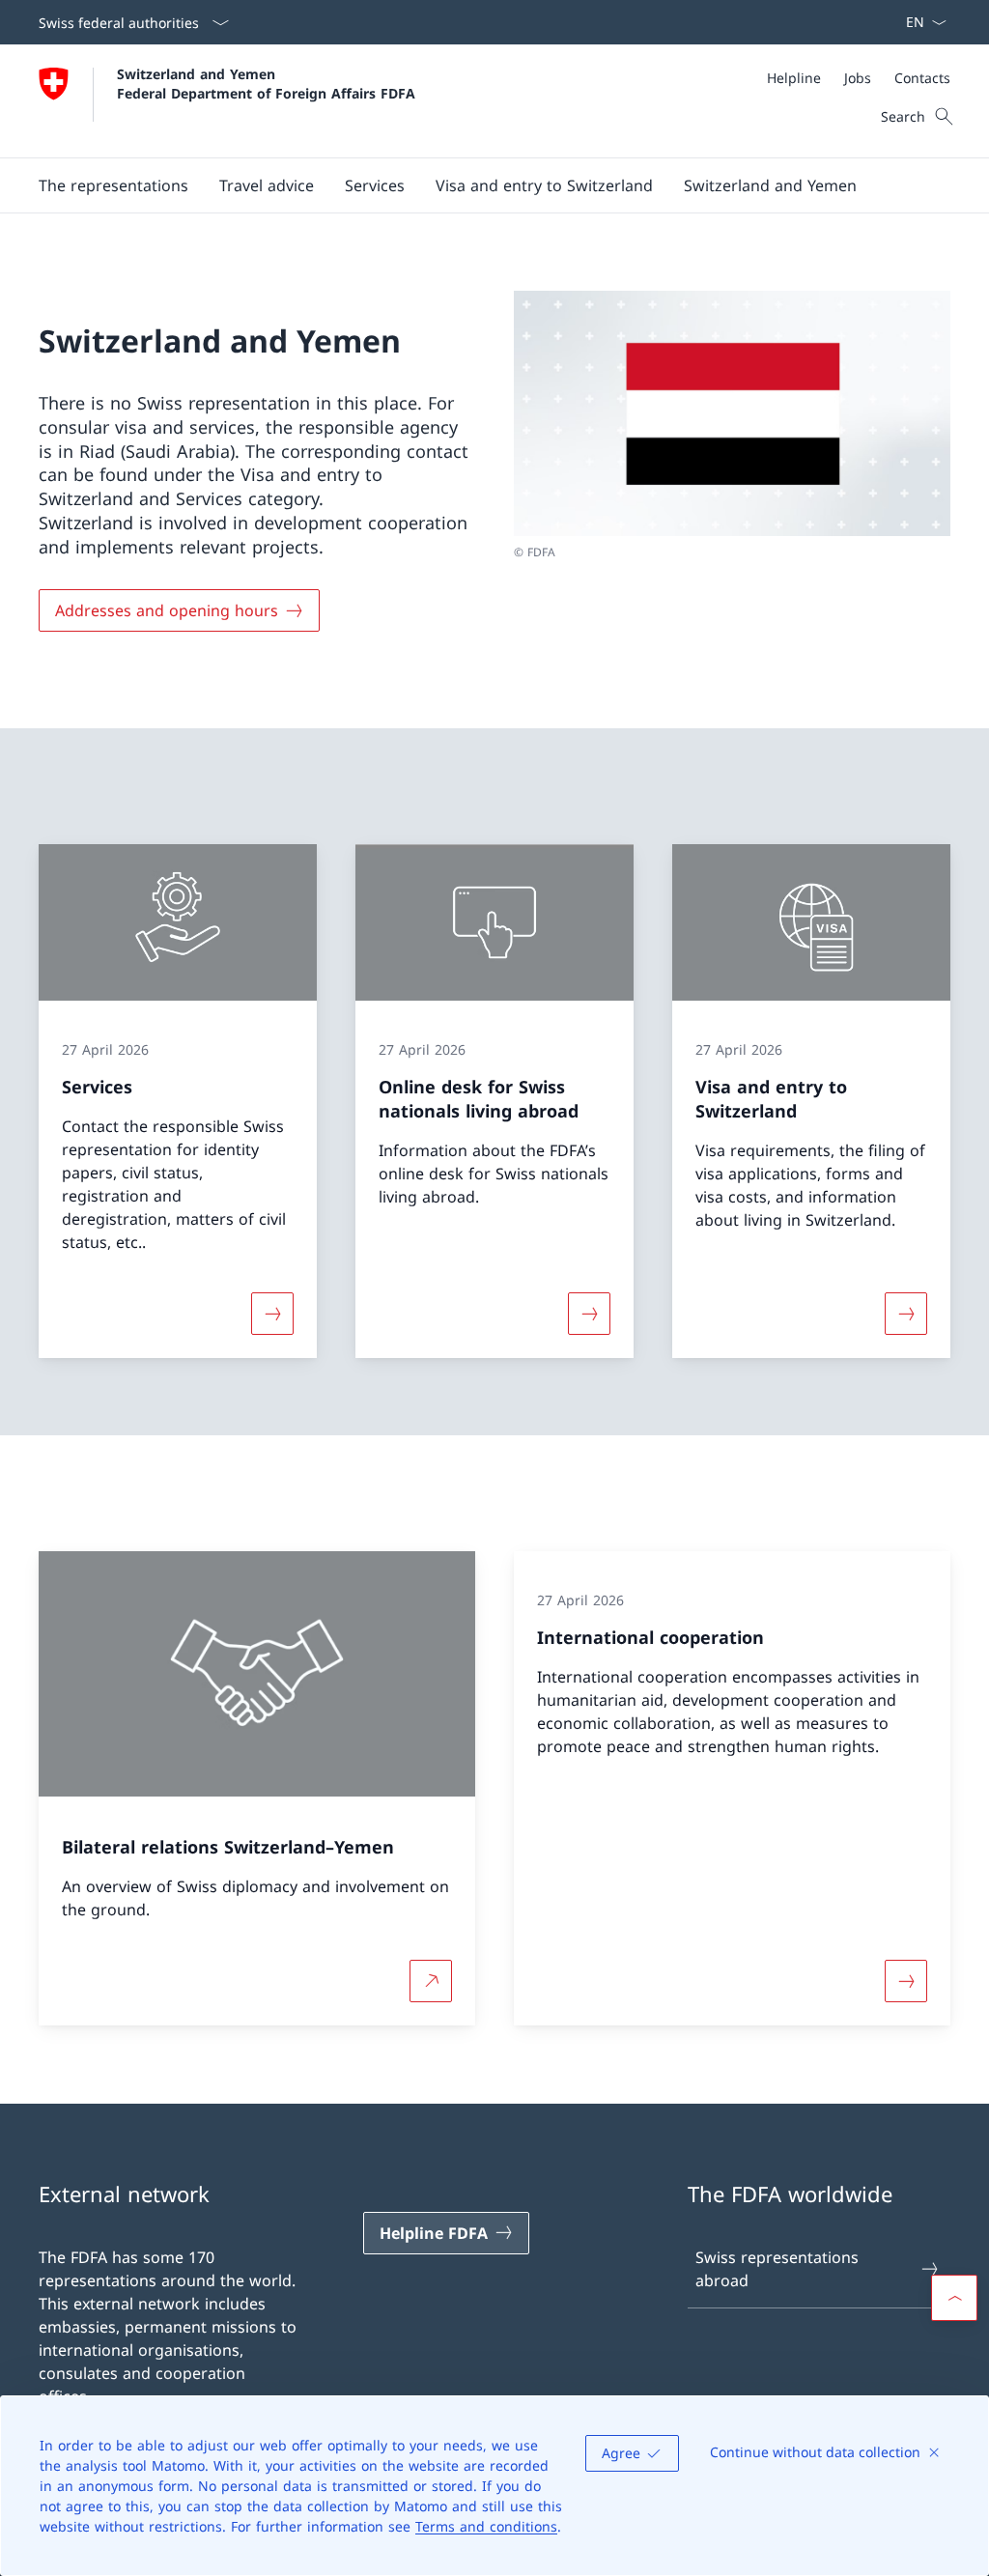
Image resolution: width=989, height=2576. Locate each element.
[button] (267, 185)
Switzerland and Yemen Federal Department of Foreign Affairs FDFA (266, 83)
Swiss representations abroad (777, 2269)
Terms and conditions (486, 2526)
